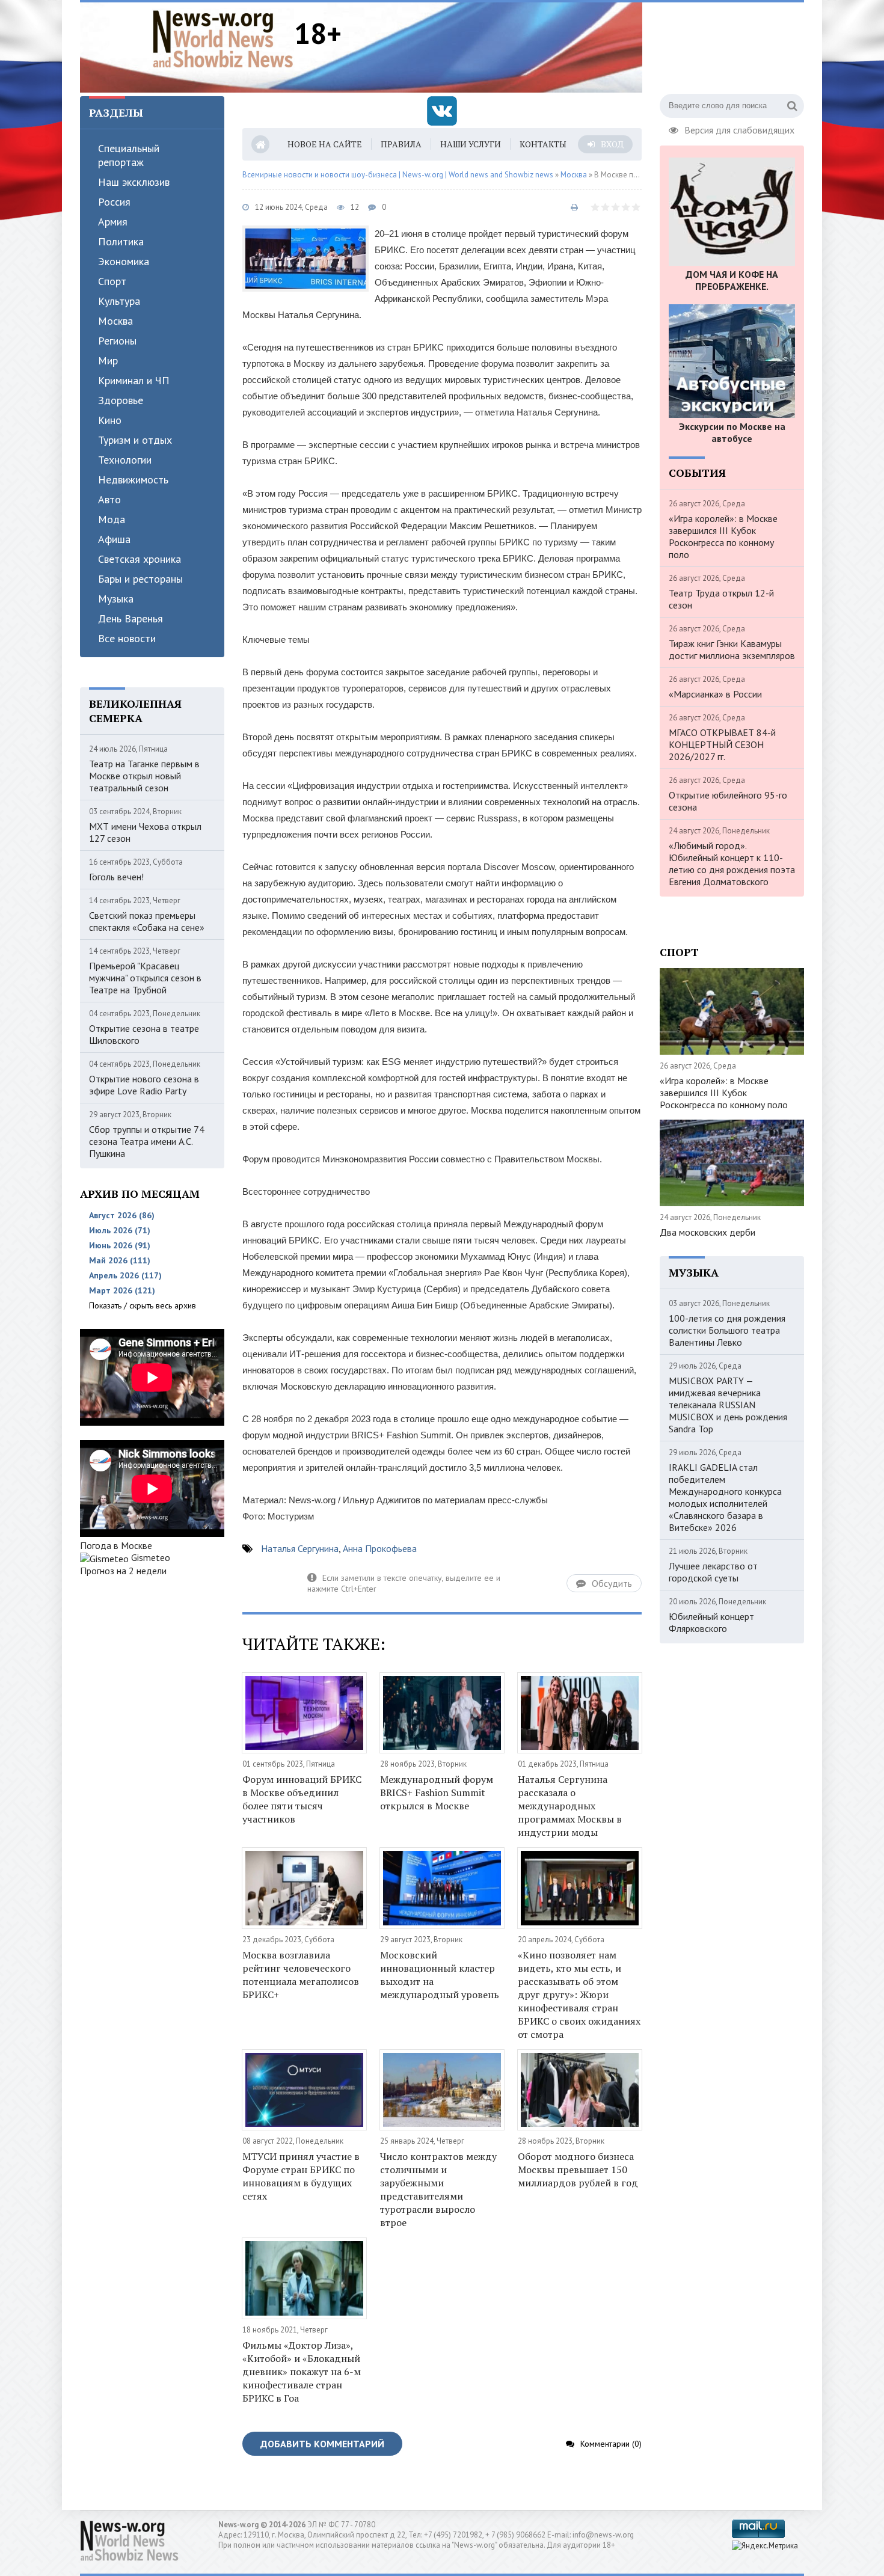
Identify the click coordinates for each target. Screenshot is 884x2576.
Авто (109, 499)
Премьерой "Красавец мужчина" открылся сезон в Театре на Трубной (145, 978)
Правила (401, 144)
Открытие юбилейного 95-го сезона (728, 801)
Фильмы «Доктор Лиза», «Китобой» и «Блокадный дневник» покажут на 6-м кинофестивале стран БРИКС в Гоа (302, 2372)
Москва (115, 321)
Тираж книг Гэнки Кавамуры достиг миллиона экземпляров (732, 649)
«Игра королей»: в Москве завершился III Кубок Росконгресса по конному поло (723, 536)
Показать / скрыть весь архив (143, 1305)
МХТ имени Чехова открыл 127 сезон (145, 832)
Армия (113, 222)
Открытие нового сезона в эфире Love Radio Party (144, 1085)
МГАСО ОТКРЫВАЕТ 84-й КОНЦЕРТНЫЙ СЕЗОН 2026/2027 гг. (722, 744)
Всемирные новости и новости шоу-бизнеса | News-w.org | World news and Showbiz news (398, 175)
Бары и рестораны (140, 579)
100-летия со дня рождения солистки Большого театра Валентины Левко (727, 1330)
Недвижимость (133, 480)
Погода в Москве (116, 1545)
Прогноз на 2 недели (123, 1571)
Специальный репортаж (129, 155)
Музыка (116, 599)
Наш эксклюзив (134, 182)
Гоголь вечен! (116, 877)
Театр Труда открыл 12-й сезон (721, 599)
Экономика (124, 261)
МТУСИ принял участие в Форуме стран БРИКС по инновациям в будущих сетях (301, 2176)
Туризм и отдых (135, 440)
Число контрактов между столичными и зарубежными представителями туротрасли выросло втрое (438, 2189)
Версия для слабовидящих (739, 129)
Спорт (112, 281)
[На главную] (223, 38)
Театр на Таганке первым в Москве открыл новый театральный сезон (144, 776)
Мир (108, 360)
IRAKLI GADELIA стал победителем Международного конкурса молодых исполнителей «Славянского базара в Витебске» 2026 (725, 1497)
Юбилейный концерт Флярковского (711, 1622)
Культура (119, 301)
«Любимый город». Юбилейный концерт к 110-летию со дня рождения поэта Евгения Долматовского (732, 863)
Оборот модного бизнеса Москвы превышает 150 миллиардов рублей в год (578, 2170)
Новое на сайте (325, 144)
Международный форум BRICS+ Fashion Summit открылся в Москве (437, 1792)
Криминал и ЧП (134, 380)
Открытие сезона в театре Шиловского (144, 1034)
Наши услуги (471, 144)
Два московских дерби (708, 1232)
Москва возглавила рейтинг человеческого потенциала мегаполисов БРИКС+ (301, 1975)
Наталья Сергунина (300, 1548)
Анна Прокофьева (380, 1548)
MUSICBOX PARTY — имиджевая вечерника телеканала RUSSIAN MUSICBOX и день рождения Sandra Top (728, 1405)
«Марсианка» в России (715, 694)
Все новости (127, 638)
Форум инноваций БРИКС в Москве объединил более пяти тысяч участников (302, 1799)
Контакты (543, 144)
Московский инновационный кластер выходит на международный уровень (440, 1975)
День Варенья (130, 618)
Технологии (125, 460)
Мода (112, 519)
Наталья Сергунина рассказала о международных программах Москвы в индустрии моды (570, 1806)
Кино (110, 420)
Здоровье (121, 400)
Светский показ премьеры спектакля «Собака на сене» (147, 921)
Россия (114, 202)
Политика (121, 241)
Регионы (117, 341)
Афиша (114, 539)
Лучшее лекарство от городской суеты (713, 1572)
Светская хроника (140, 559)
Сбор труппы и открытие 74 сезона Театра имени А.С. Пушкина (147, 1141)
